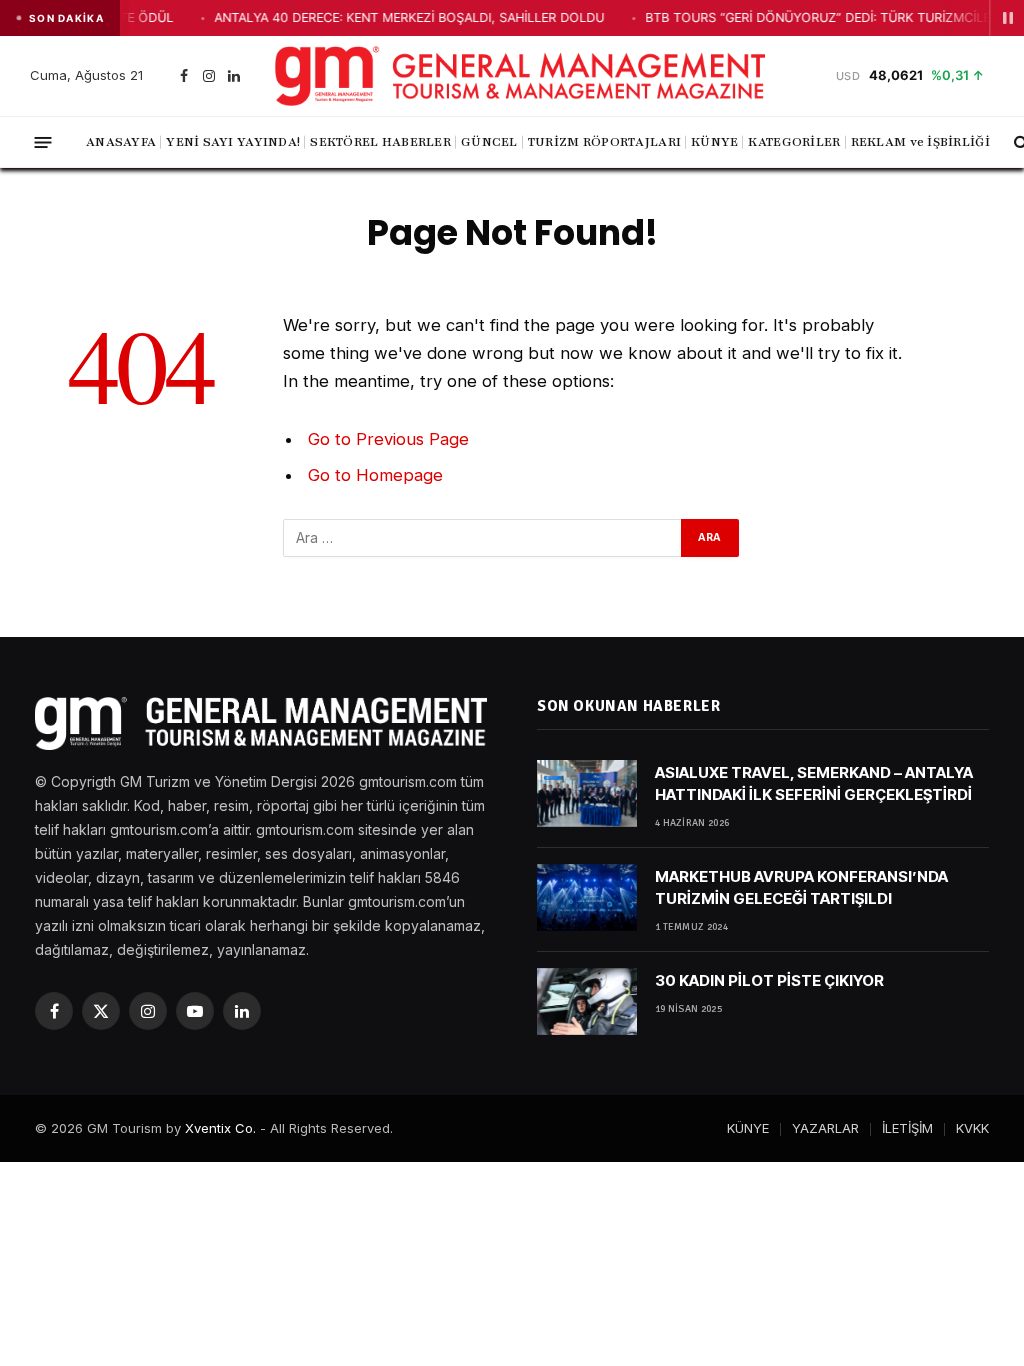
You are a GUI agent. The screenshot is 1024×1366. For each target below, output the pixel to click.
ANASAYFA (121, 142)
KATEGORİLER (794, 142)
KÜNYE (714, 142)
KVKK (972, 1128)
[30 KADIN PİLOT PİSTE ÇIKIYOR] (587, 1001)
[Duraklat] (1007, 18)
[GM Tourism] (520, 76)
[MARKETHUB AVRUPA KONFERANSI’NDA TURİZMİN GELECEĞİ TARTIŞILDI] (587, 897)
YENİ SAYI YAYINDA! (233, 142)
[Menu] (43, 141)
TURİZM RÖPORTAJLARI (604, 142)
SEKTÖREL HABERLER (380, 142)
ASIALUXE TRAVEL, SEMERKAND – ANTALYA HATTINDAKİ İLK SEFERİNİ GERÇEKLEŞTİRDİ (814, 783)
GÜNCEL (489, 142)
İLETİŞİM (907, 1128)
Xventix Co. (220, 1128)
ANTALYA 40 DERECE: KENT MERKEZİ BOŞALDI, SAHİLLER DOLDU (367, 17)
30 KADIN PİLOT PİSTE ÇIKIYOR (769, 980)
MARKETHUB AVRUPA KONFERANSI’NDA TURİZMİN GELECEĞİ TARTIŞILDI (801, 887)
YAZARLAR (825, 1128)
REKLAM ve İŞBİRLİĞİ (920, 142)
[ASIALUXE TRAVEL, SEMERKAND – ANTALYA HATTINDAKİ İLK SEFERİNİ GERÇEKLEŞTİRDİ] (587, 793)
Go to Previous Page (388, 439)
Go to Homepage (375, 475)
